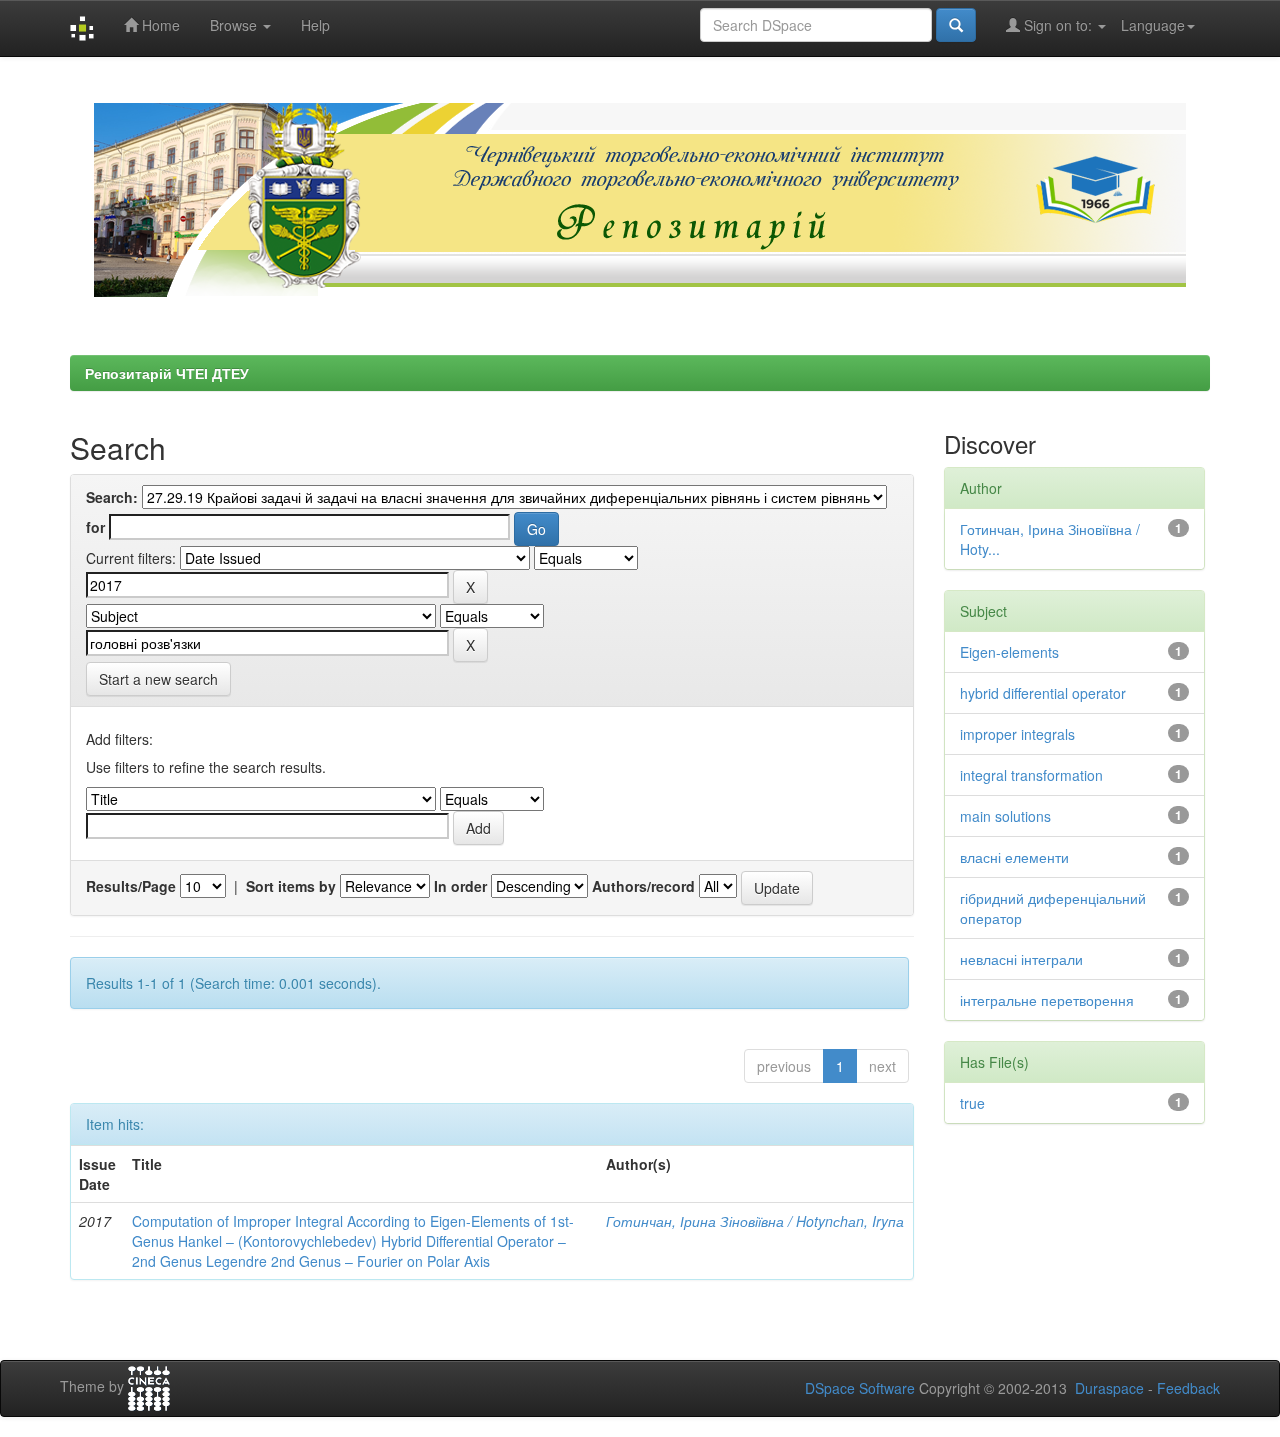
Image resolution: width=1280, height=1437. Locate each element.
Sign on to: (1058, 25)
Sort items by (291, 886)
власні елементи (1014, 857)
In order (460, 886)
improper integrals (1017, 734)
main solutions (1005, 816)
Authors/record (643, 886)
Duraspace (1109, 1388)
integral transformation (1031, 775)
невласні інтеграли (1021, 959)
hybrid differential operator (1043, 693)
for (95, 527)
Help (315, 25)
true (972, 1103)
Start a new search (158, 679)
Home (159, 25)
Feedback (1188, 1388)
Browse (235, 25)
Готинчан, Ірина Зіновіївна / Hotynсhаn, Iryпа (755, 1221)
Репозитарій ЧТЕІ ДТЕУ (167, 373)
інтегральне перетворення (1047, 1000)
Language (1153, 25)
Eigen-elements (1009, 652)
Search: (112, 497)
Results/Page (131, 886)
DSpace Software (860, 1388)
